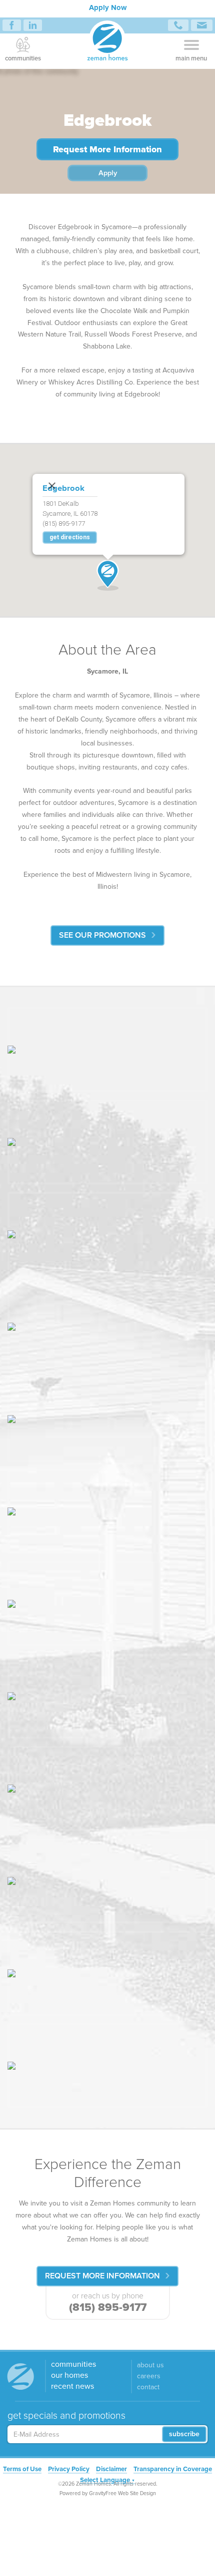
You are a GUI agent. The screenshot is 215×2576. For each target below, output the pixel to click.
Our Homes (69, 2376)
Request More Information (107, 149)
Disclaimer (111, 2470)
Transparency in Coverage (173, 2470)
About (150, 2366)
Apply (108, 173)
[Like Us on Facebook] (12, 25)
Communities (23, 58)
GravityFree (103, 2493)
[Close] (49, 483)
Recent (72, 2387)
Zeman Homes (107, 42)
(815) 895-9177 (108, 2307)
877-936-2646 (178, 25)
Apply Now (108, 7)
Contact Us (202, 25)
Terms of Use (22, 2470)
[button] (108, 575)
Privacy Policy (69, 2470)
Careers (149, 2377)
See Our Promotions (102, 935)
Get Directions (70, 538)
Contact (148, 2388)
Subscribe (184, 2434)
